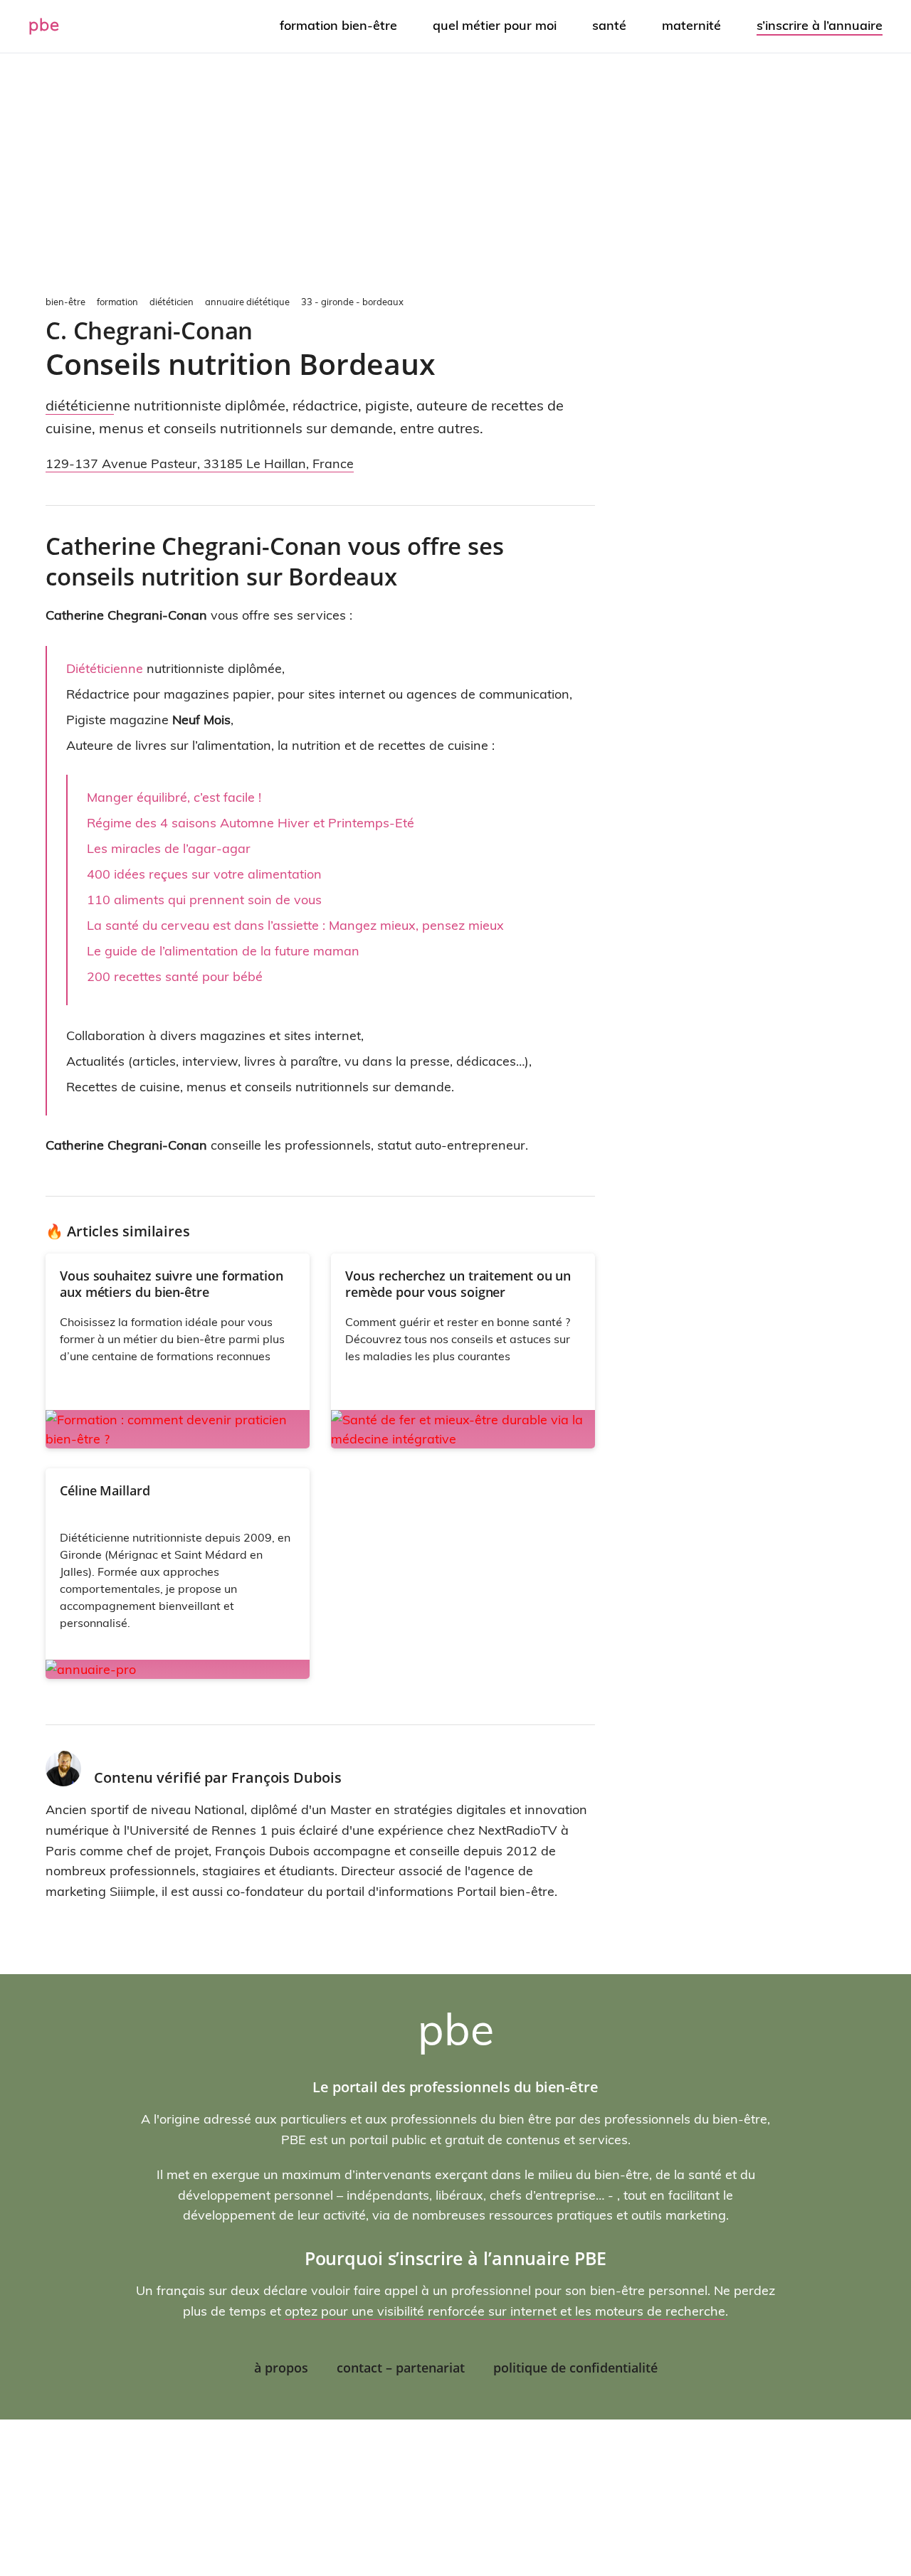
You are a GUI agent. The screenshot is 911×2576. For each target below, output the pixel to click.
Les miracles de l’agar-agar (169, 848)
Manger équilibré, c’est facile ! (174, 797)
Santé (609, 25)
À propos (281, 2368)
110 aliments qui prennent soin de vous (204, 900)
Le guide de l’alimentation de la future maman (223, 951)
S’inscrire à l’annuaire (820, 25)
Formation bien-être (338, 25)
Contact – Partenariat (401, 2368)
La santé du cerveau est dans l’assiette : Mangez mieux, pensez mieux (295, 925)
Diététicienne (105, 668)
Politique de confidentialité (575, 2368)
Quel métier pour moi (495, 25)
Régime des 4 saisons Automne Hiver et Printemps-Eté (251, 823)
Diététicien (80, 405)
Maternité (691, 25)
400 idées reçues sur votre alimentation (204, 874)
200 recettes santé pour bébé (175, 976)
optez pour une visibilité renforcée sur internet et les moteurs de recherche (505, 2311)
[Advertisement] (455, 171)
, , (200, 463)
